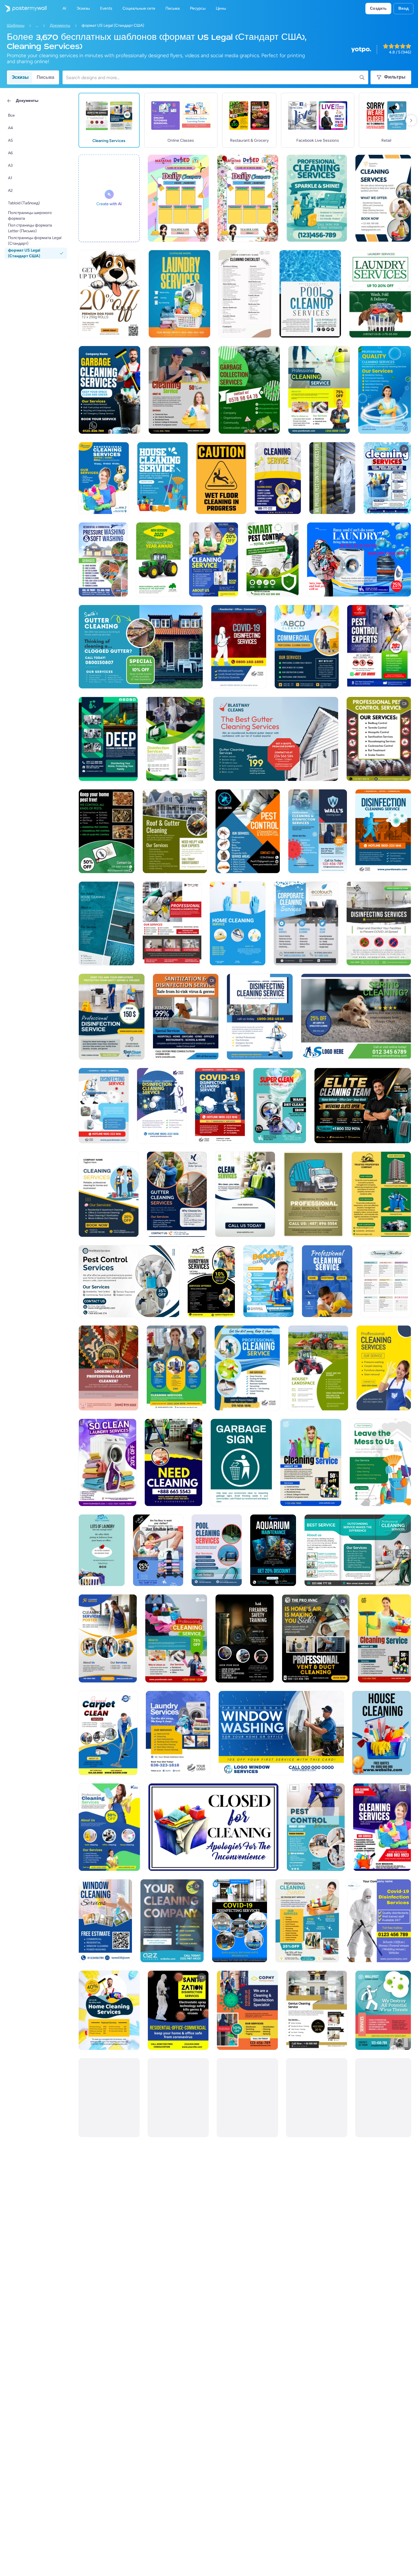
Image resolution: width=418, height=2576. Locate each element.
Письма (45, 77)
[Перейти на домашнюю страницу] (23, 9)
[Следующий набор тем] (411, 120)
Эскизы (20, 77)
